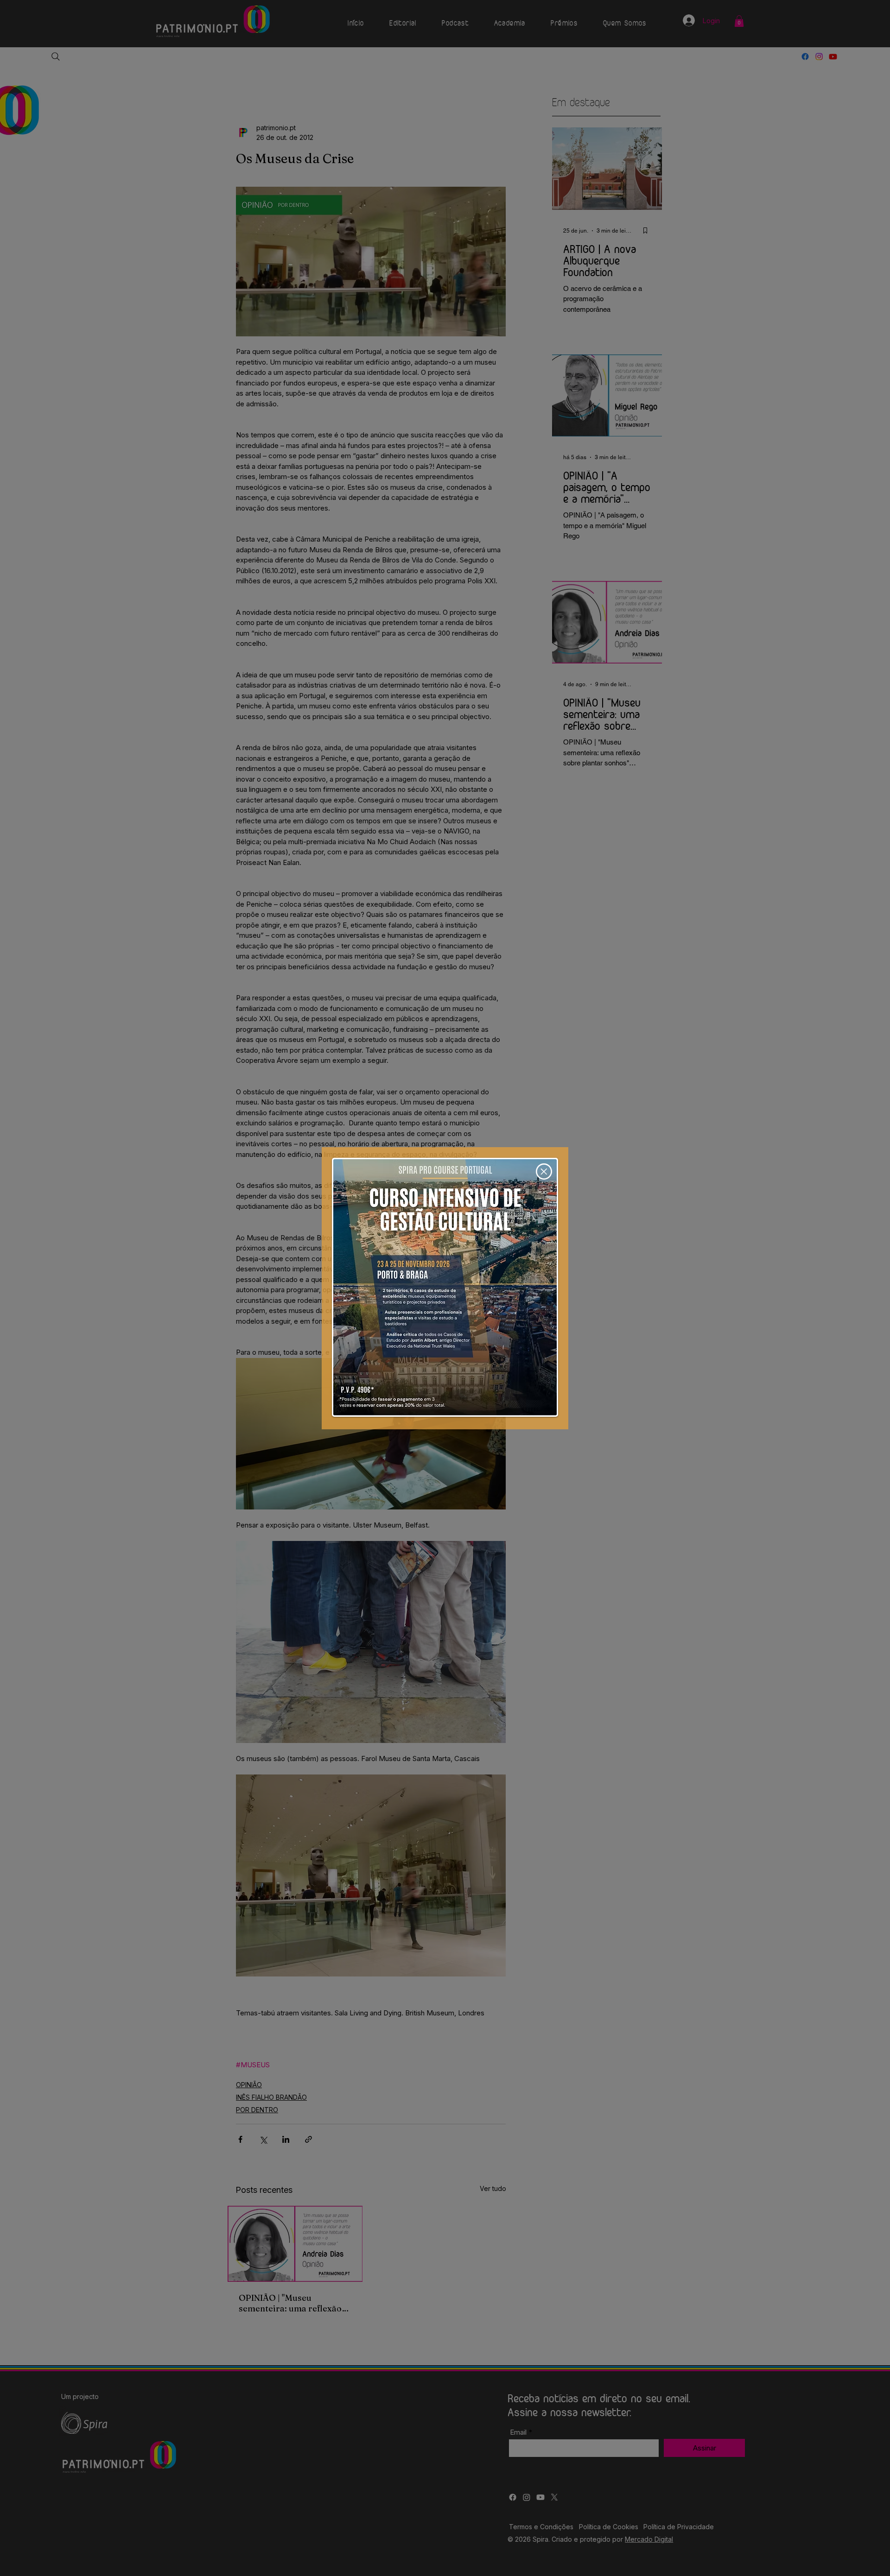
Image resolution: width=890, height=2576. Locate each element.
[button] (544, 1171)
